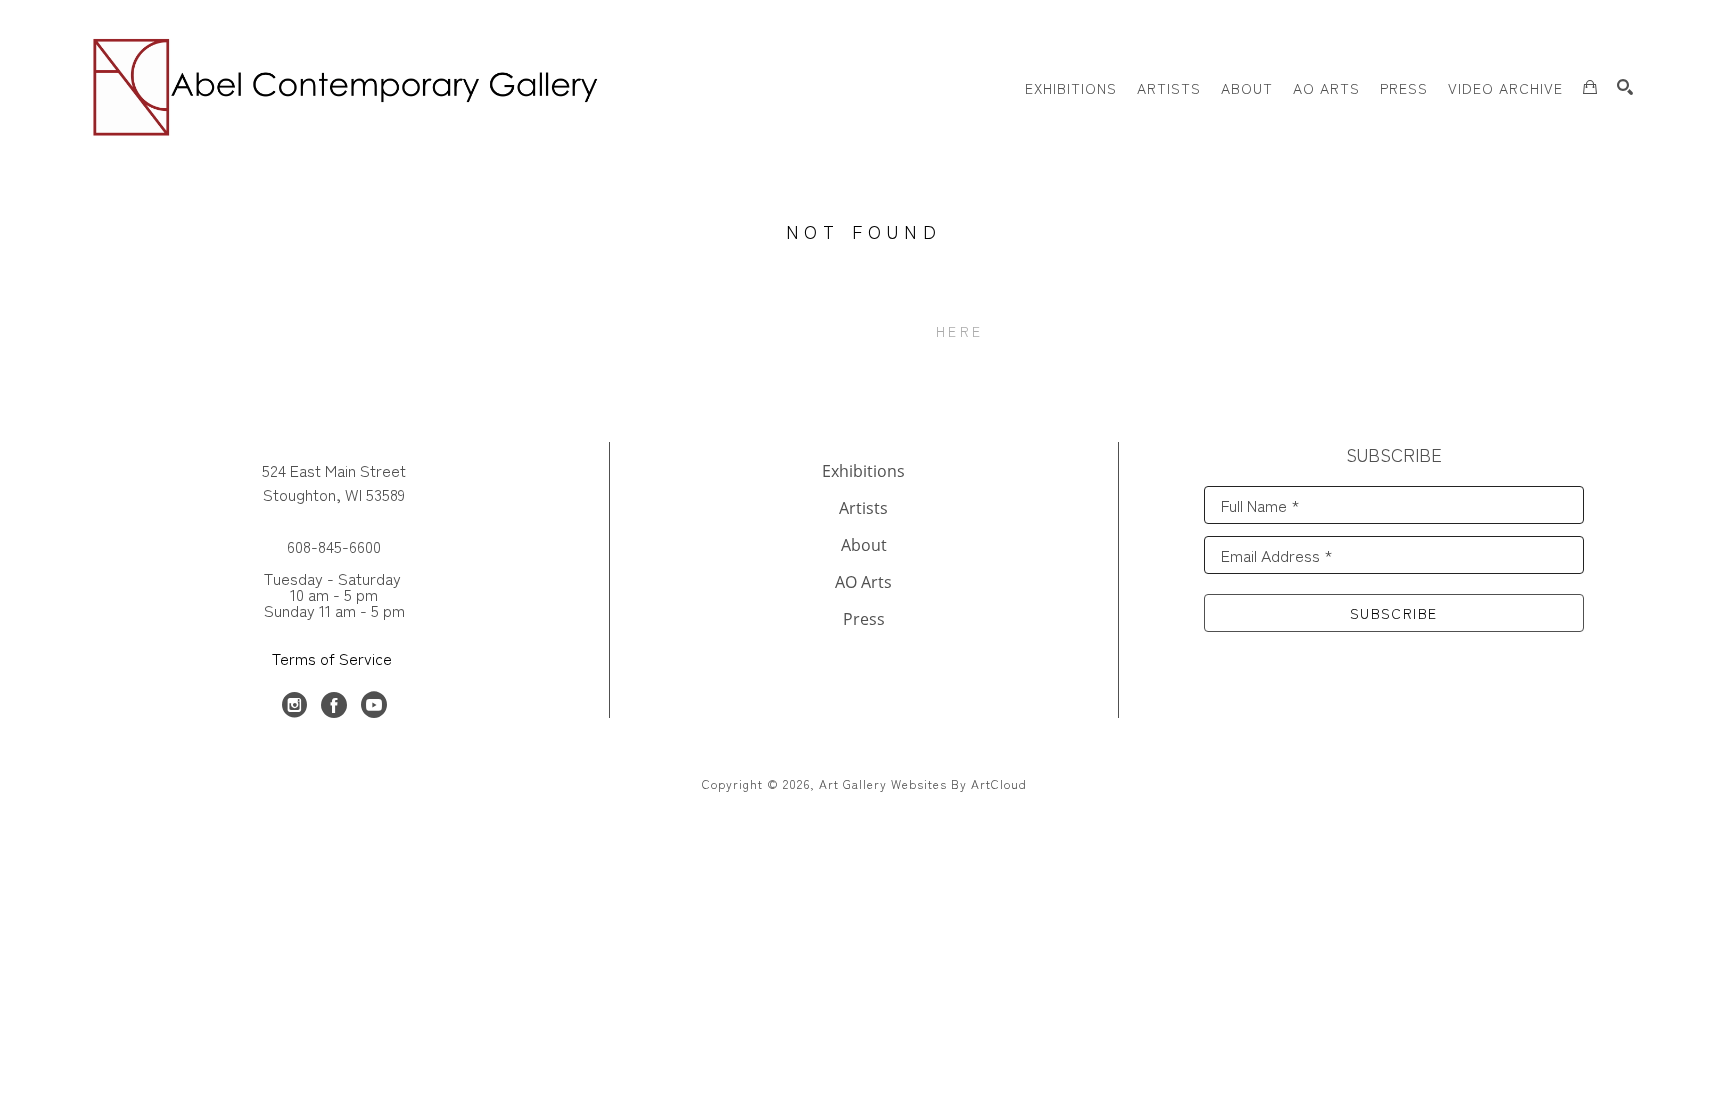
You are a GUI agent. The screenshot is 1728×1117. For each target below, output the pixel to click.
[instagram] (294, 705)
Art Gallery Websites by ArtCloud (923, 783)
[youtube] (374, 705)
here (959, 331)
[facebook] (334, 705)
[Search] (1625, 87)
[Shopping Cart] (1590, 87)
